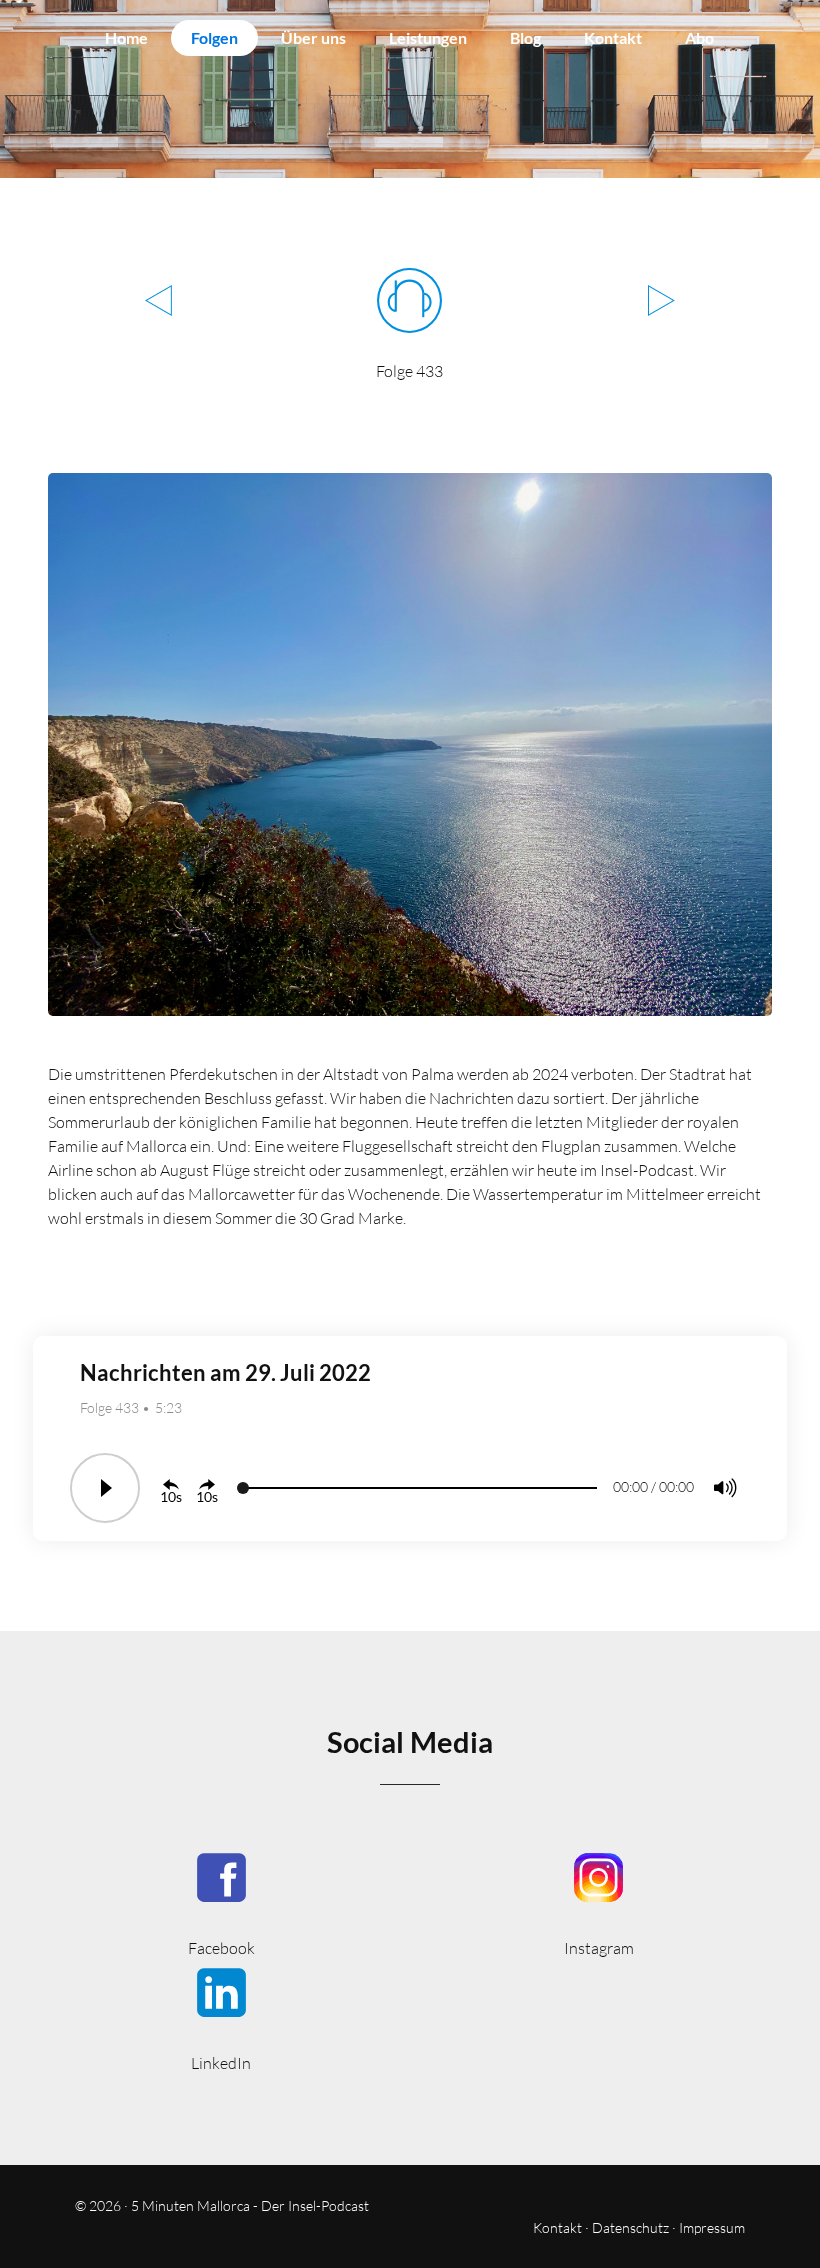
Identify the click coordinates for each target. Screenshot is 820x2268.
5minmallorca (221, 2017)
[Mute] (725, 1488)
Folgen (214, 37)
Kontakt (613, 37)
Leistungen (428, 37)
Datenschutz (630, 2227)
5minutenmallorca (598, 1902)
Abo (699, 37)
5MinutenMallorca (221, 1902)
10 (168, 1496)
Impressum (712, 2227)
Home (126, 37)
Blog (525, 37)
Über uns (313, 37)
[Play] (105, 1488)
